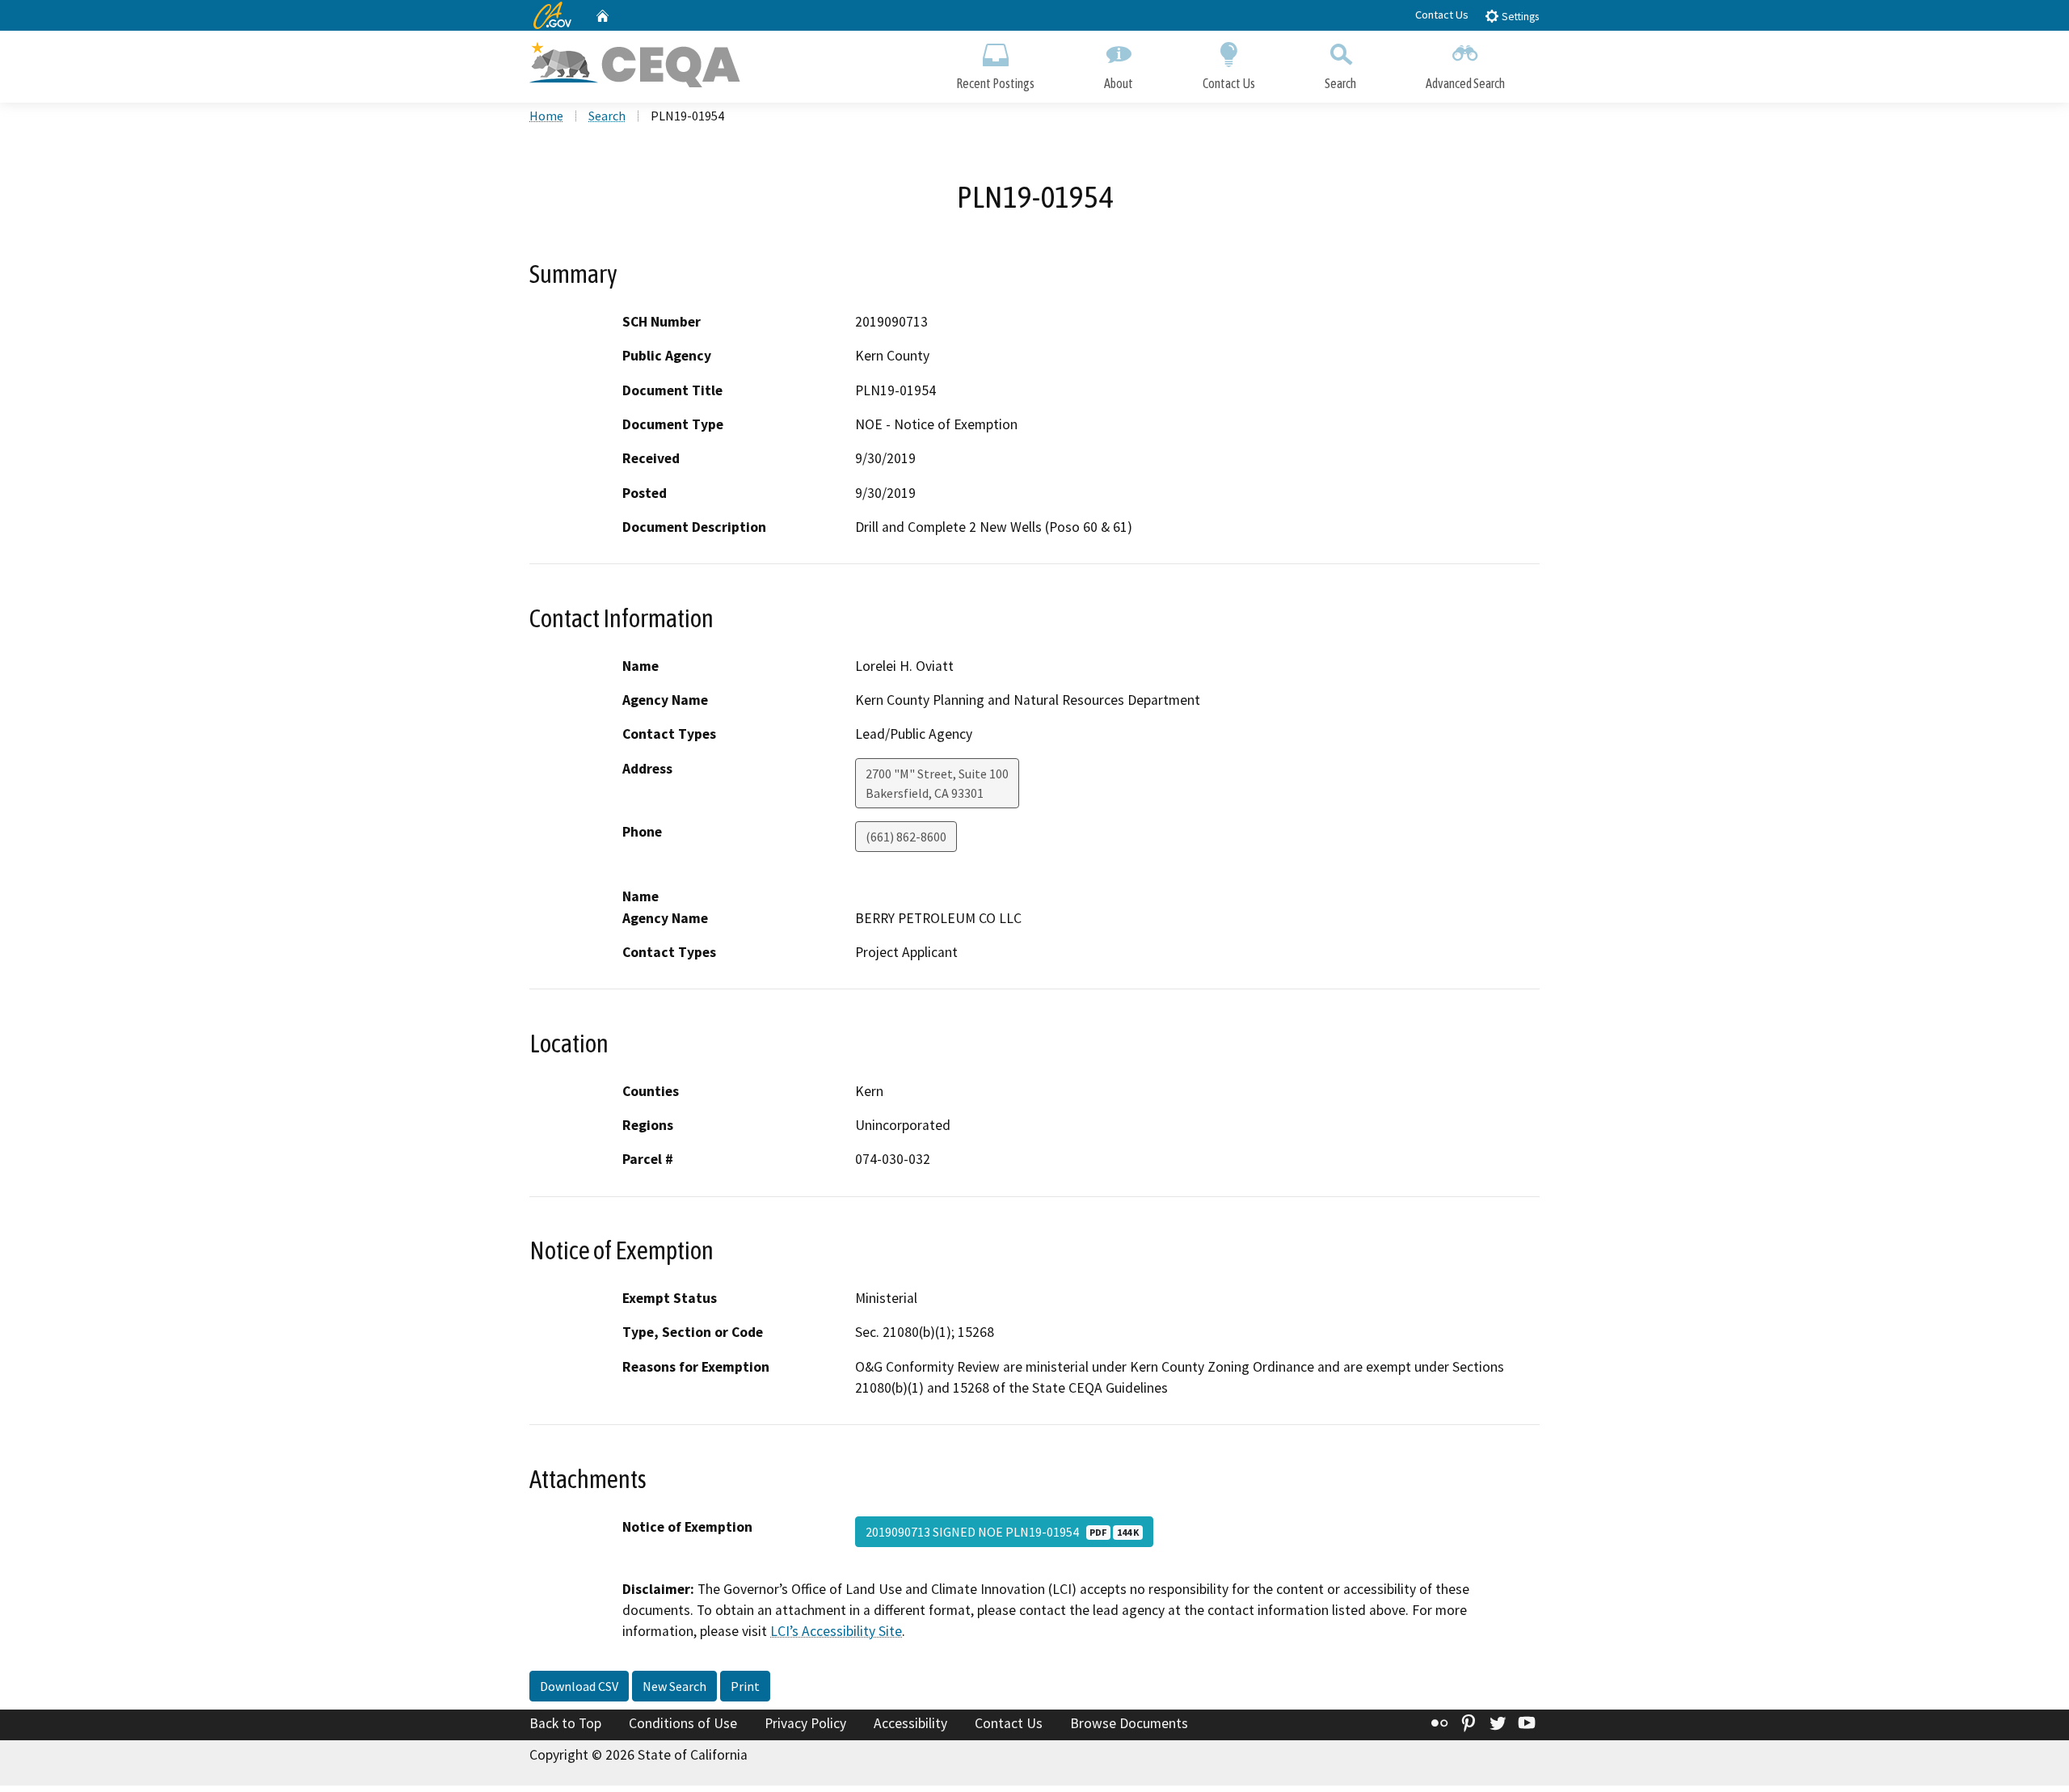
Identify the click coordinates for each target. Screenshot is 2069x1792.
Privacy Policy (805, 1723)
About (1119, 83)
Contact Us (1442, 15)
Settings (1519, 17)
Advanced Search (1465, 83)
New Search (674, 1686)
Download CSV (579, 1686)
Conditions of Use (683, 1723)
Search (1340, 83)
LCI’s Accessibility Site (836, 1631)
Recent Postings (995, 83)
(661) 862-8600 (906, 837)
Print (745, 1686)
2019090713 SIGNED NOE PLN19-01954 (1002, 1532)
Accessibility (910, 1723)
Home (546, 116)
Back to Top (565, 1723)
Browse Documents (1129, 1723)
